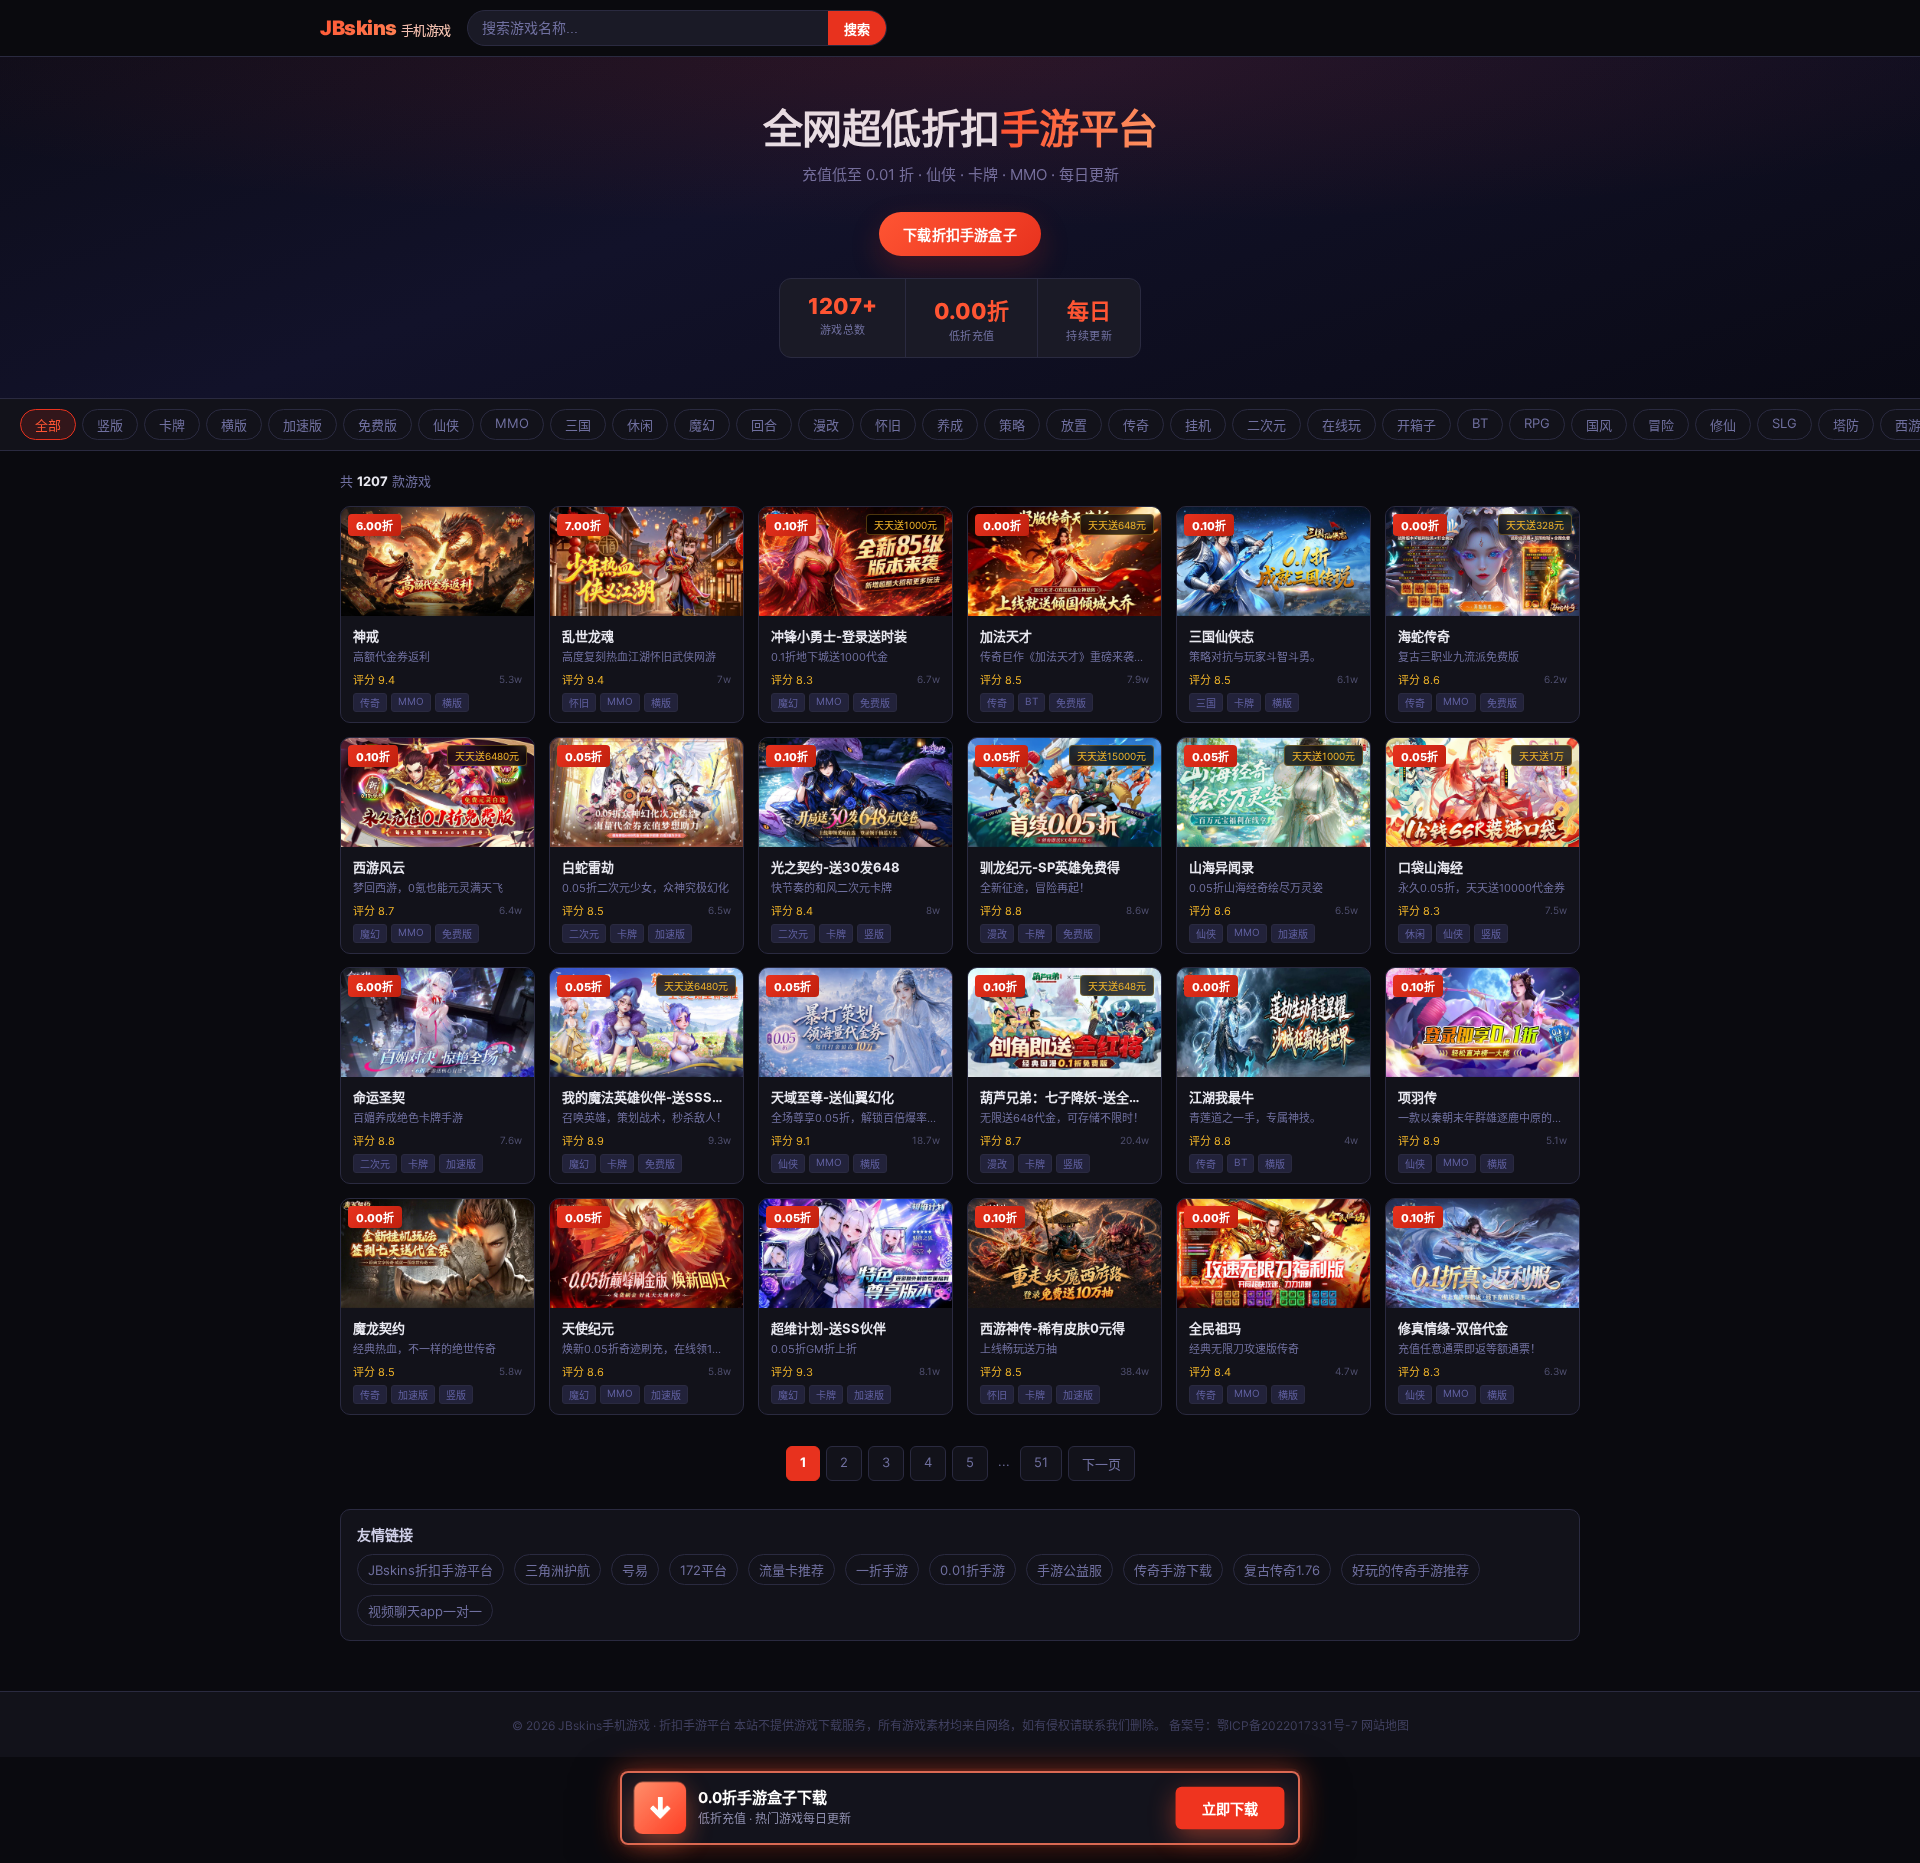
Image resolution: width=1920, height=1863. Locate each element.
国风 (1599, 425)
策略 (1012, 425)
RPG (1537, 423)
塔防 (1846, 425)
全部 (48, 425)
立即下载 (1230, 1808)
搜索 (857, 29)
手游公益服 (1069, 1570)
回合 (764, 425)
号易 (635, 1570)
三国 (578, 425)
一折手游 (882, 1570)
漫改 (826, 425)
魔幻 (702, 425)
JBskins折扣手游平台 (430, 1570)
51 (1041, 1462)
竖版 (110, 425)
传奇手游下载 (1173, 1570)
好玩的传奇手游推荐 (1410, 1570)
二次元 (1266, 425)
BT (1480, 423)
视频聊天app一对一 (425, 1611)
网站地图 (1385, 1725)
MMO (512, 423)
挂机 (1198, 425)
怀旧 (888, 425)
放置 (1074, 425)
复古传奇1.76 (1282, 1570)
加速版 (302, 425)
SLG (1784, 423)
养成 (950, 425)
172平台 (703, 1570)
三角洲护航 (557, 1570)
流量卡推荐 (791, 1570)
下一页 (1101, 1464)
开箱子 (1416, 425)
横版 (234, 425)
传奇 (1136, 425)
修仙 (1723, 425)
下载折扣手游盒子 (960, 234)
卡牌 (172, 425)
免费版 (377, 425)
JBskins (385, 28)
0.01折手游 (972, 1570)
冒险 (1661, 425)
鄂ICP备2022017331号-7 (1287, 1725)
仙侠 (446, 425)
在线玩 (1341, 425)
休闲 (640, 425)
